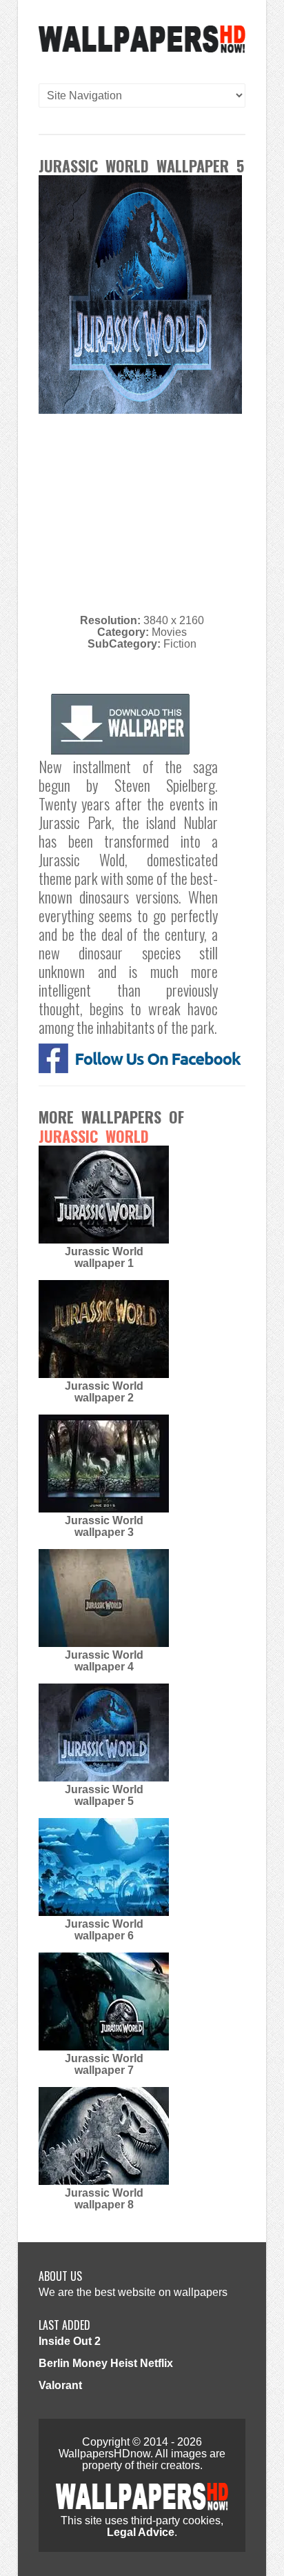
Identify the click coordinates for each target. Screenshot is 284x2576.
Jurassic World (94, 1136)
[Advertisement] (154, 512)
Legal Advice (141, 2532)
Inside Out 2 (70, 2341)
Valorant (60, 2385)
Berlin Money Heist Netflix (106, 2363)
